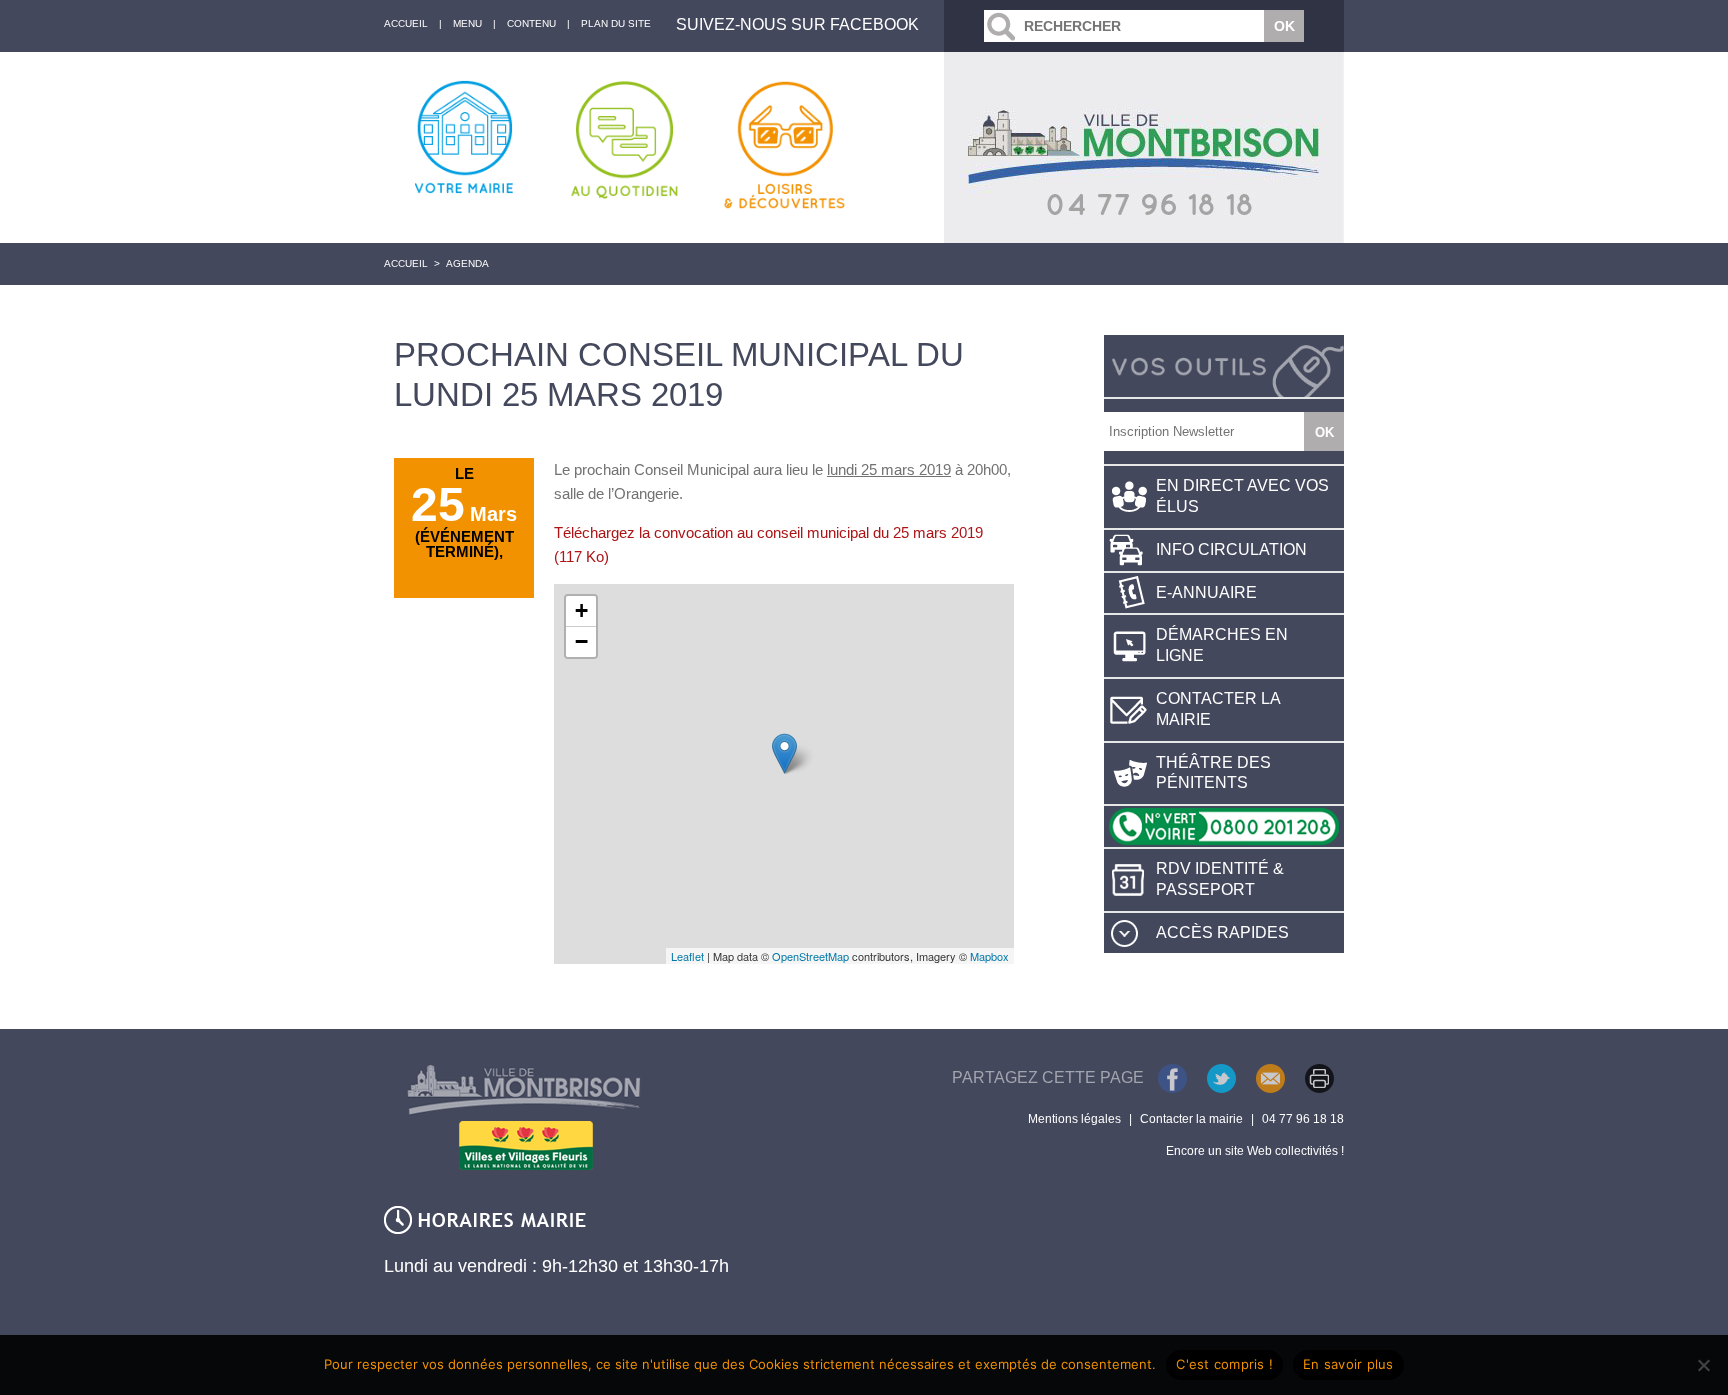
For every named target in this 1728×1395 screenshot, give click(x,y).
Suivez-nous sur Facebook (797, 24)
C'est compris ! (1224, 1364)
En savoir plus (1348, 1364)
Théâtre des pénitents (1213, 773)
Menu (467, 23)
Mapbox (989, 956)
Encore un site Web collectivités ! (1255, 1151)
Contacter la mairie (1218, 709)
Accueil (406, 263)
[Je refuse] (1703, 1365)
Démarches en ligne (1222, 645)
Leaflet (687, 956)
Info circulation (1231, 549)
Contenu (531, 23)
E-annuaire (1206, 592)
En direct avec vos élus (1242, 496)
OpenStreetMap (810, 956)
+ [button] (581, 610)
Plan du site (616, 23)
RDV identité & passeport (1220, 879)
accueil (406, 23)
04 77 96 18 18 (1303, 1119)
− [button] (581, 641)
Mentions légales (1074, 1119)
